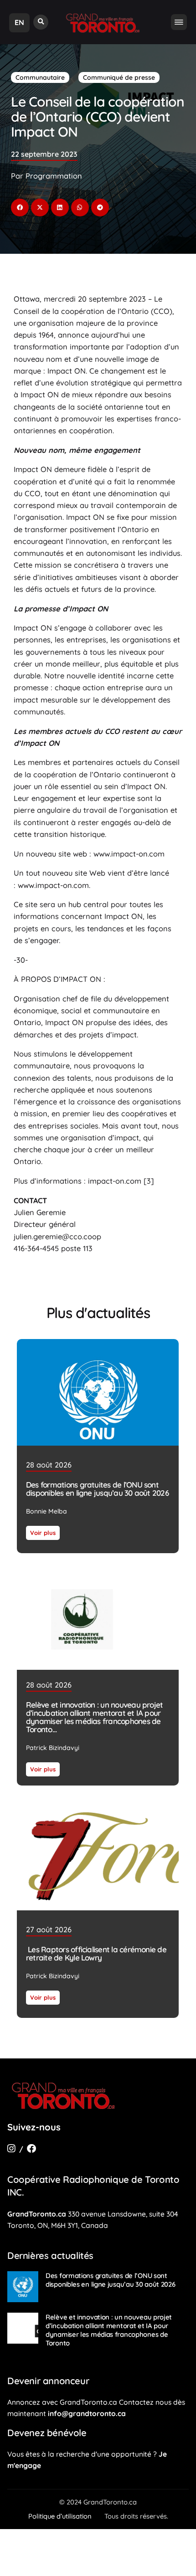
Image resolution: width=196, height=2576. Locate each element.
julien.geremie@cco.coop (57, 1237)
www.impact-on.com (129, 854)
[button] (41, 22)
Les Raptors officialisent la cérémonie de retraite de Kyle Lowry (96, 1953)
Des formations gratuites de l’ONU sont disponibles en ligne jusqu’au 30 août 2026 (97, 1489)
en (19, 22)
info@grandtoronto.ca (87, 2413)
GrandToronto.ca (37, 2214)
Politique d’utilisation (60, 2516)
